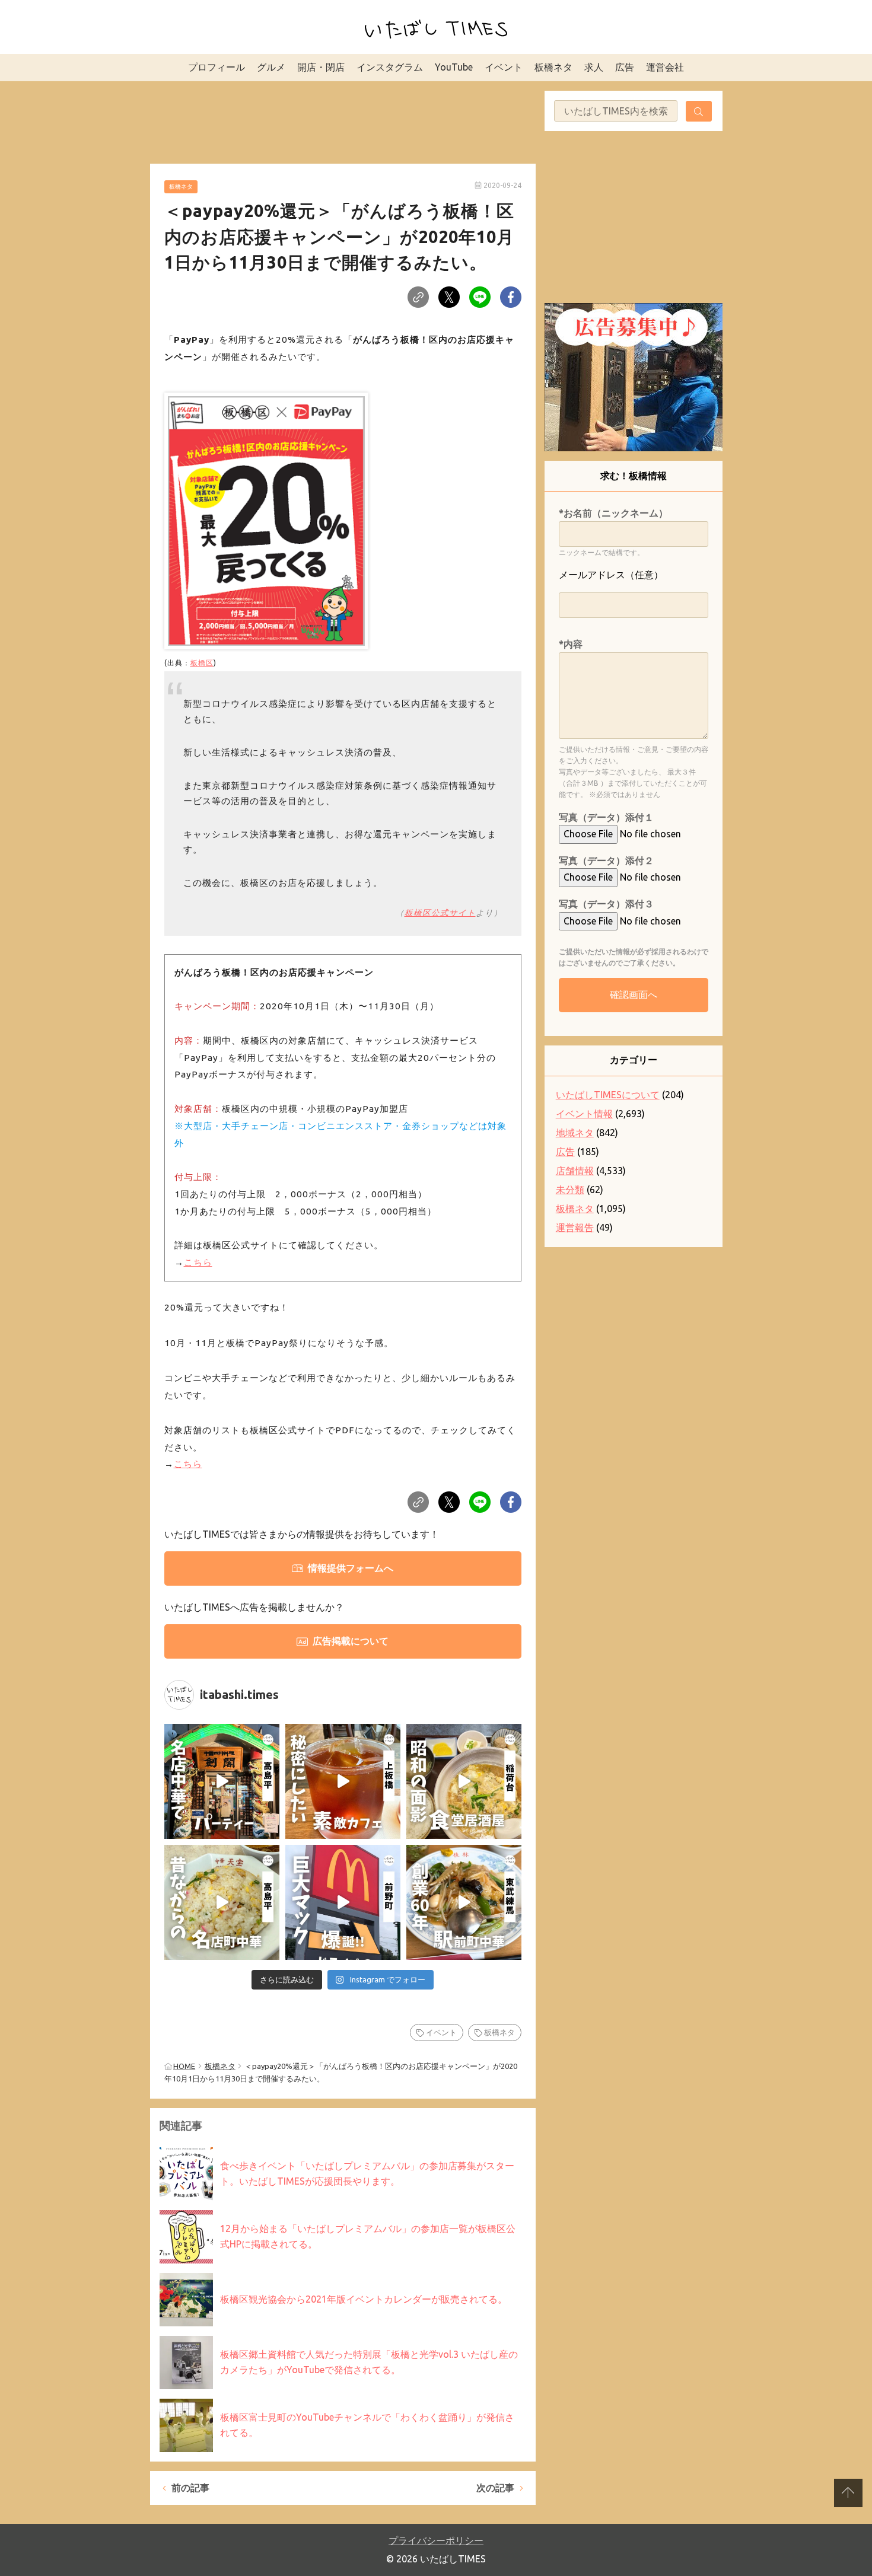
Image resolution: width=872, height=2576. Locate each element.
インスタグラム (390, 67)
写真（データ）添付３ (606, 904)
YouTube (454, 67)
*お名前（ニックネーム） (613, 513)
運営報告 (575, 1228)
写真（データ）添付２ (606, 860)
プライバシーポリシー (436, 2540)
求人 (594, 67)
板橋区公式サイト (440, 913)
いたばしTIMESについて (608, 1095)
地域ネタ (575, 1133)
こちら (198, 1262)
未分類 (570, 1190)
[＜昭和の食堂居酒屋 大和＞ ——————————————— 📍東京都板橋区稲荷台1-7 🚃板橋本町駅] (464, 1781)
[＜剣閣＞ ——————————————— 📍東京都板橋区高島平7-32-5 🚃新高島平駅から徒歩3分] (222, 1781)
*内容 (571, 644)
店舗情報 (575, 1171)
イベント (504, 67)
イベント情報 (584, 1114)
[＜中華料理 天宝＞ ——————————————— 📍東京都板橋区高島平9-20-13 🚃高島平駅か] (222, 1902)
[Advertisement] (343, 120)
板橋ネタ (553, 67)
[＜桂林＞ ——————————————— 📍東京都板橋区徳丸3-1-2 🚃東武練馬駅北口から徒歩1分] (464, 1902)
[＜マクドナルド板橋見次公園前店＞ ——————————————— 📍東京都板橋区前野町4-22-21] (343, 1902)
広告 (625, 67)
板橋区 (202, 662)
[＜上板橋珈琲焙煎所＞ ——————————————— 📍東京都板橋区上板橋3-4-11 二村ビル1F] (343, 1781)
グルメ (271, 67)
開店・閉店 (321, 67)
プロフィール (217, 67)
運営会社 (665, 67)
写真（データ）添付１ (606, 817)
